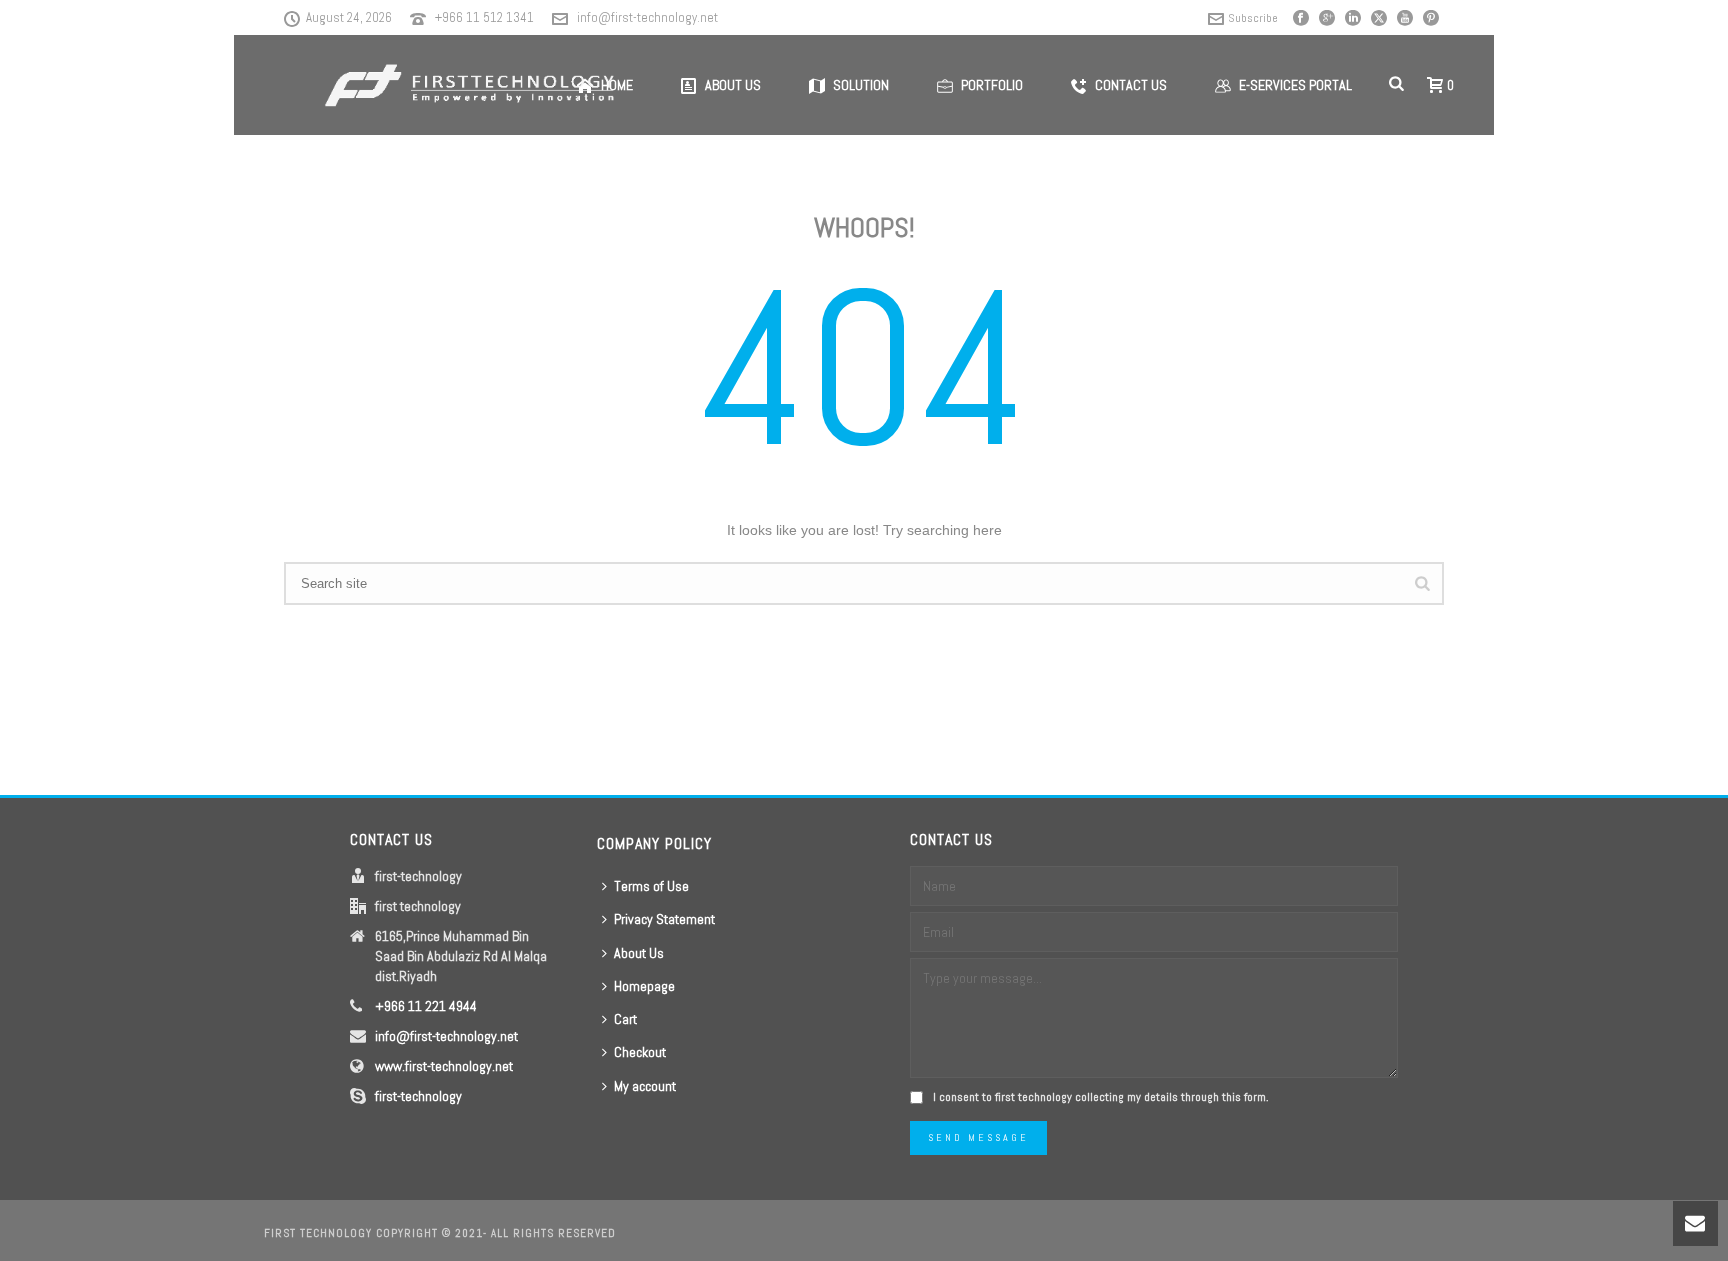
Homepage (644, 986)
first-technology (418, 1096)
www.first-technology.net (444, 1066)
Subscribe (1253, 18)
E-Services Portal (1295, 85)
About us (733, 85)
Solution (861, 85)
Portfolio (992, 85)
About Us (639, 953)
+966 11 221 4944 (426, 1006)
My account (645, 1086)
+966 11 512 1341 (484, 17)
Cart (625, 1019)
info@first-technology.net (647, 17)
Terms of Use (651, 886)
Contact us (1131, 85)
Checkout (640, 1052)
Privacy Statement (664, 919)
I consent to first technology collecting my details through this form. (1101, 1097)
